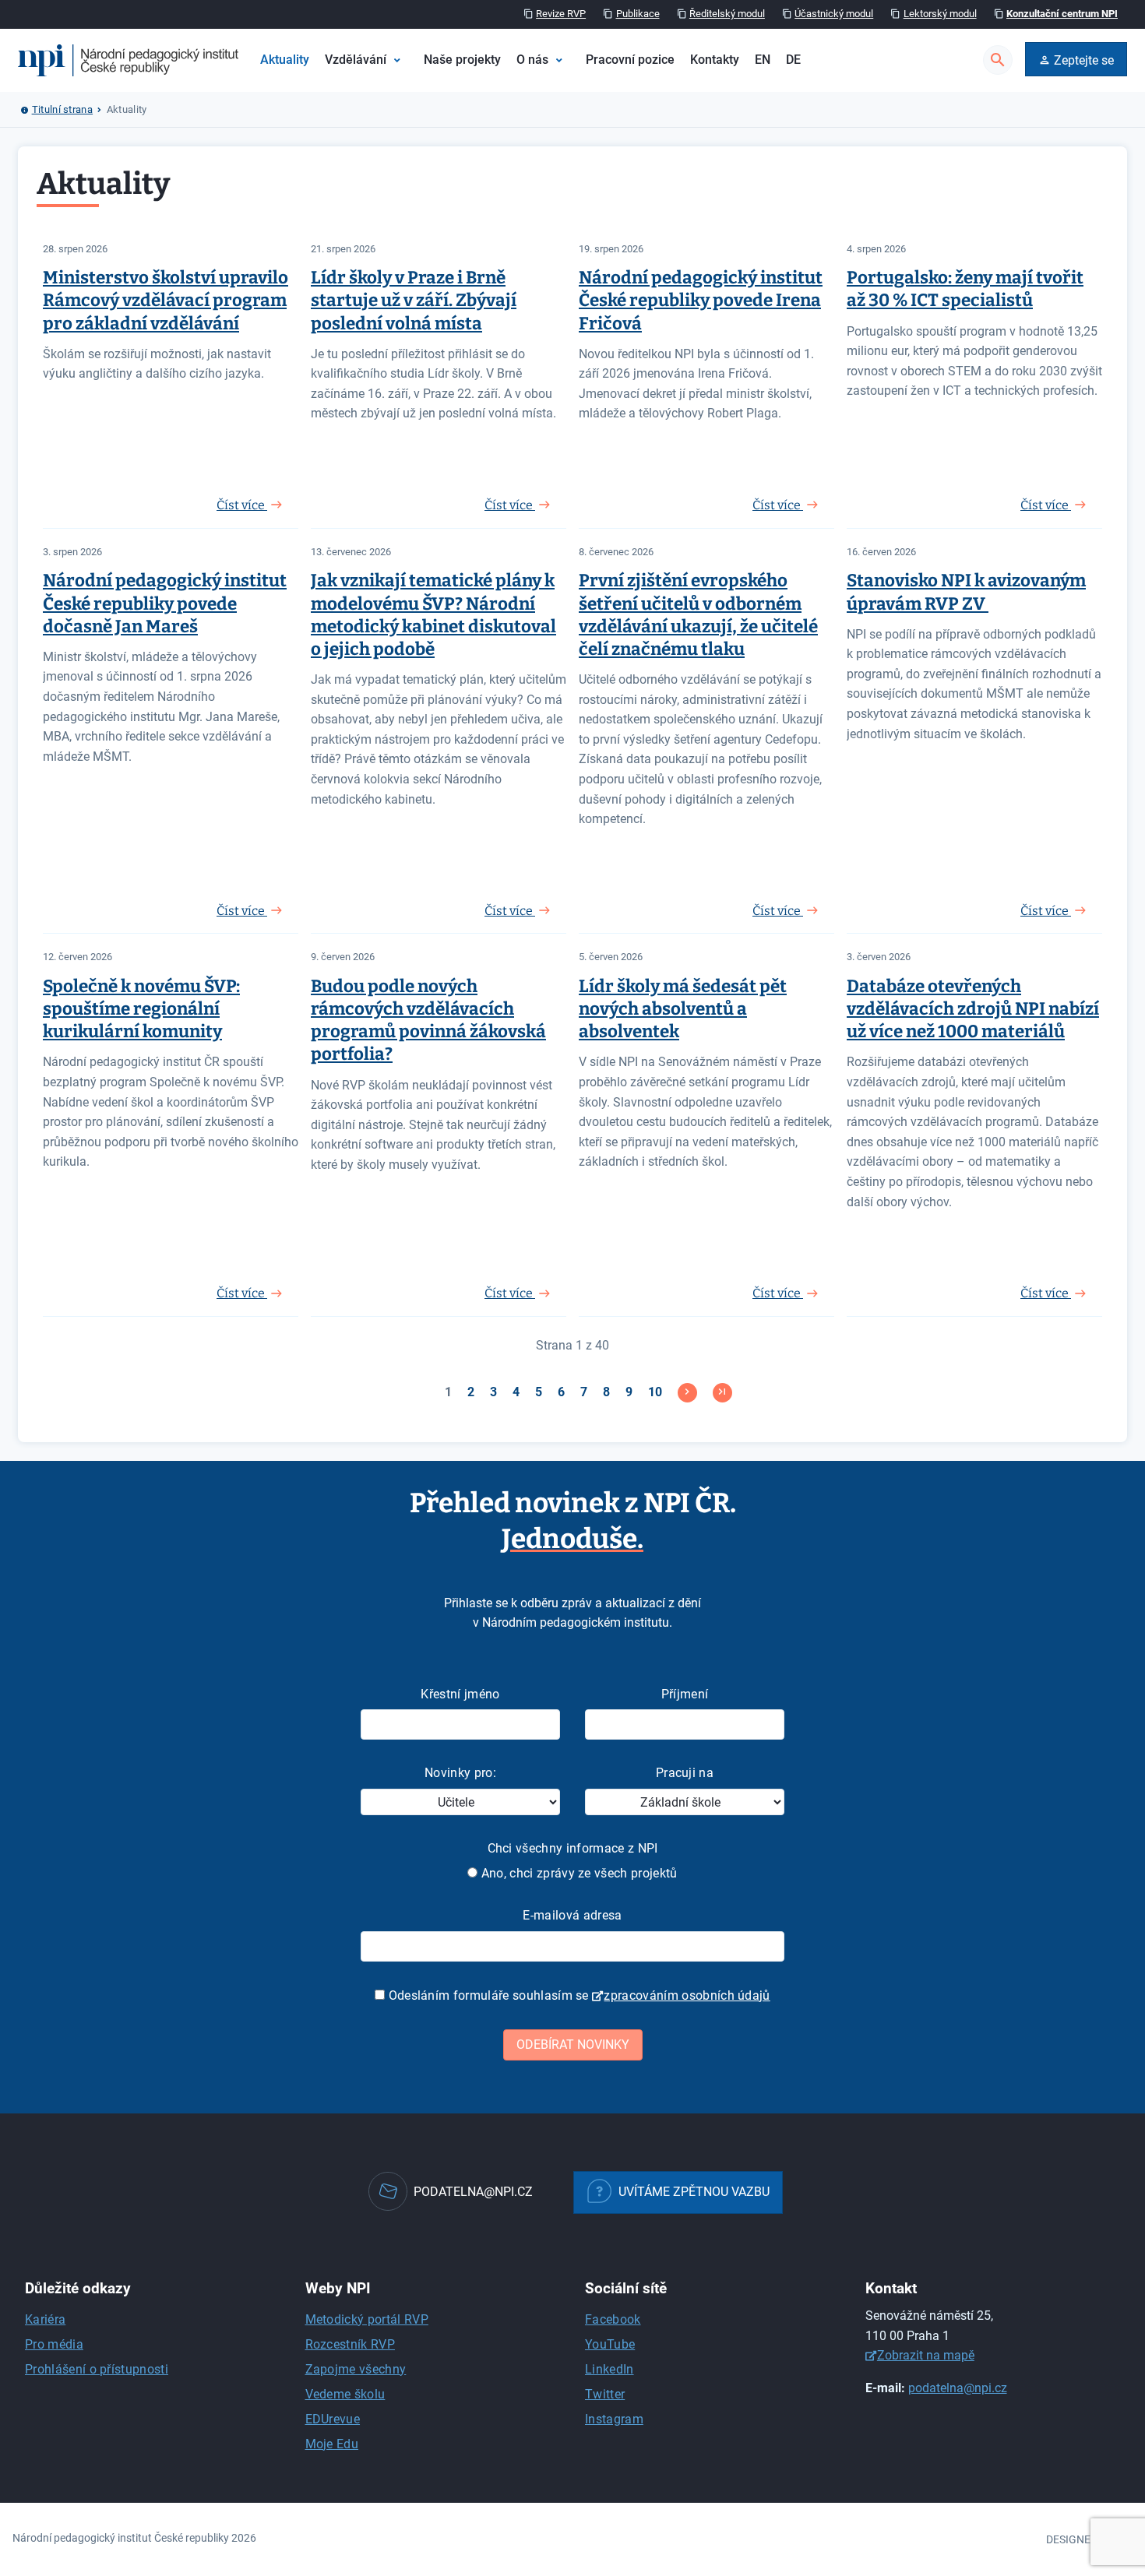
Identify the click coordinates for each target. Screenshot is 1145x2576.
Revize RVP (561, 14)
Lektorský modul (940, 14)
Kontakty (715, 60)
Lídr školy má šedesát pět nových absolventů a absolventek (683, 1009)
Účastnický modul (834, 14)
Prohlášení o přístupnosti (97, 2369)
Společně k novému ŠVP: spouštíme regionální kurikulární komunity (141, 1009)
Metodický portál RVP (367, 2319)
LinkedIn (609, 2369)
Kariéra (45, 2319)
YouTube (610, 2344)
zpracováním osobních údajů (687, 1995)
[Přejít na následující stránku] (687, 1393)
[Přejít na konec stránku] (722, 1393)
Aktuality (285, 60)
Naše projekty (462, 60)
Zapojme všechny (356, 2369)
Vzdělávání (356, 60)
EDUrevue (333, 2419)
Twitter (605, 2394)
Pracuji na (685, 1773)
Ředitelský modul (727, 14)
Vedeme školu (345, 2394)
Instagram (614, 2419)
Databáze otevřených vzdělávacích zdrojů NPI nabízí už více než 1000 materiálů (973, 1009)
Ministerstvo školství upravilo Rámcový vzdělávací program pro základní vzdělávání (166, 300)
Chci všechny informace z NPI (573, 1848)
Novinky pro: (460, 1773)
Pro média (54, 2344)
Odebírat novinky (573, 2045)
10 (655, 1392)
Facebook (613, 2319)
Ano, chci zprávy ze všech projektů (577, 1873)
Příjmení (685, 1694)
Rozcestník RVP (350, 2344)
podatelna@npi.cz (958, 2388)
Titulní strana (62, 109)
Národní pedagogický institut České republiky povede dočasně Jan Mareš (165, 603)
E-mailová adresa (572, 1915)
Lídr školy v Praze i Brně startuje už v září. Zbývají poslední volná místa (414, 300)
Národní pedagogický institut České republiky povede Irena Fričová (701, 300)
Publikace (638, 14)
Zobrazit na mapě (926, 2355)
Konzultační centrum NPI (1062, 14)
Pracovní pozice (630, 60)
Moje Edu (332, 2444)
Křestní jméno (460, 1694)
